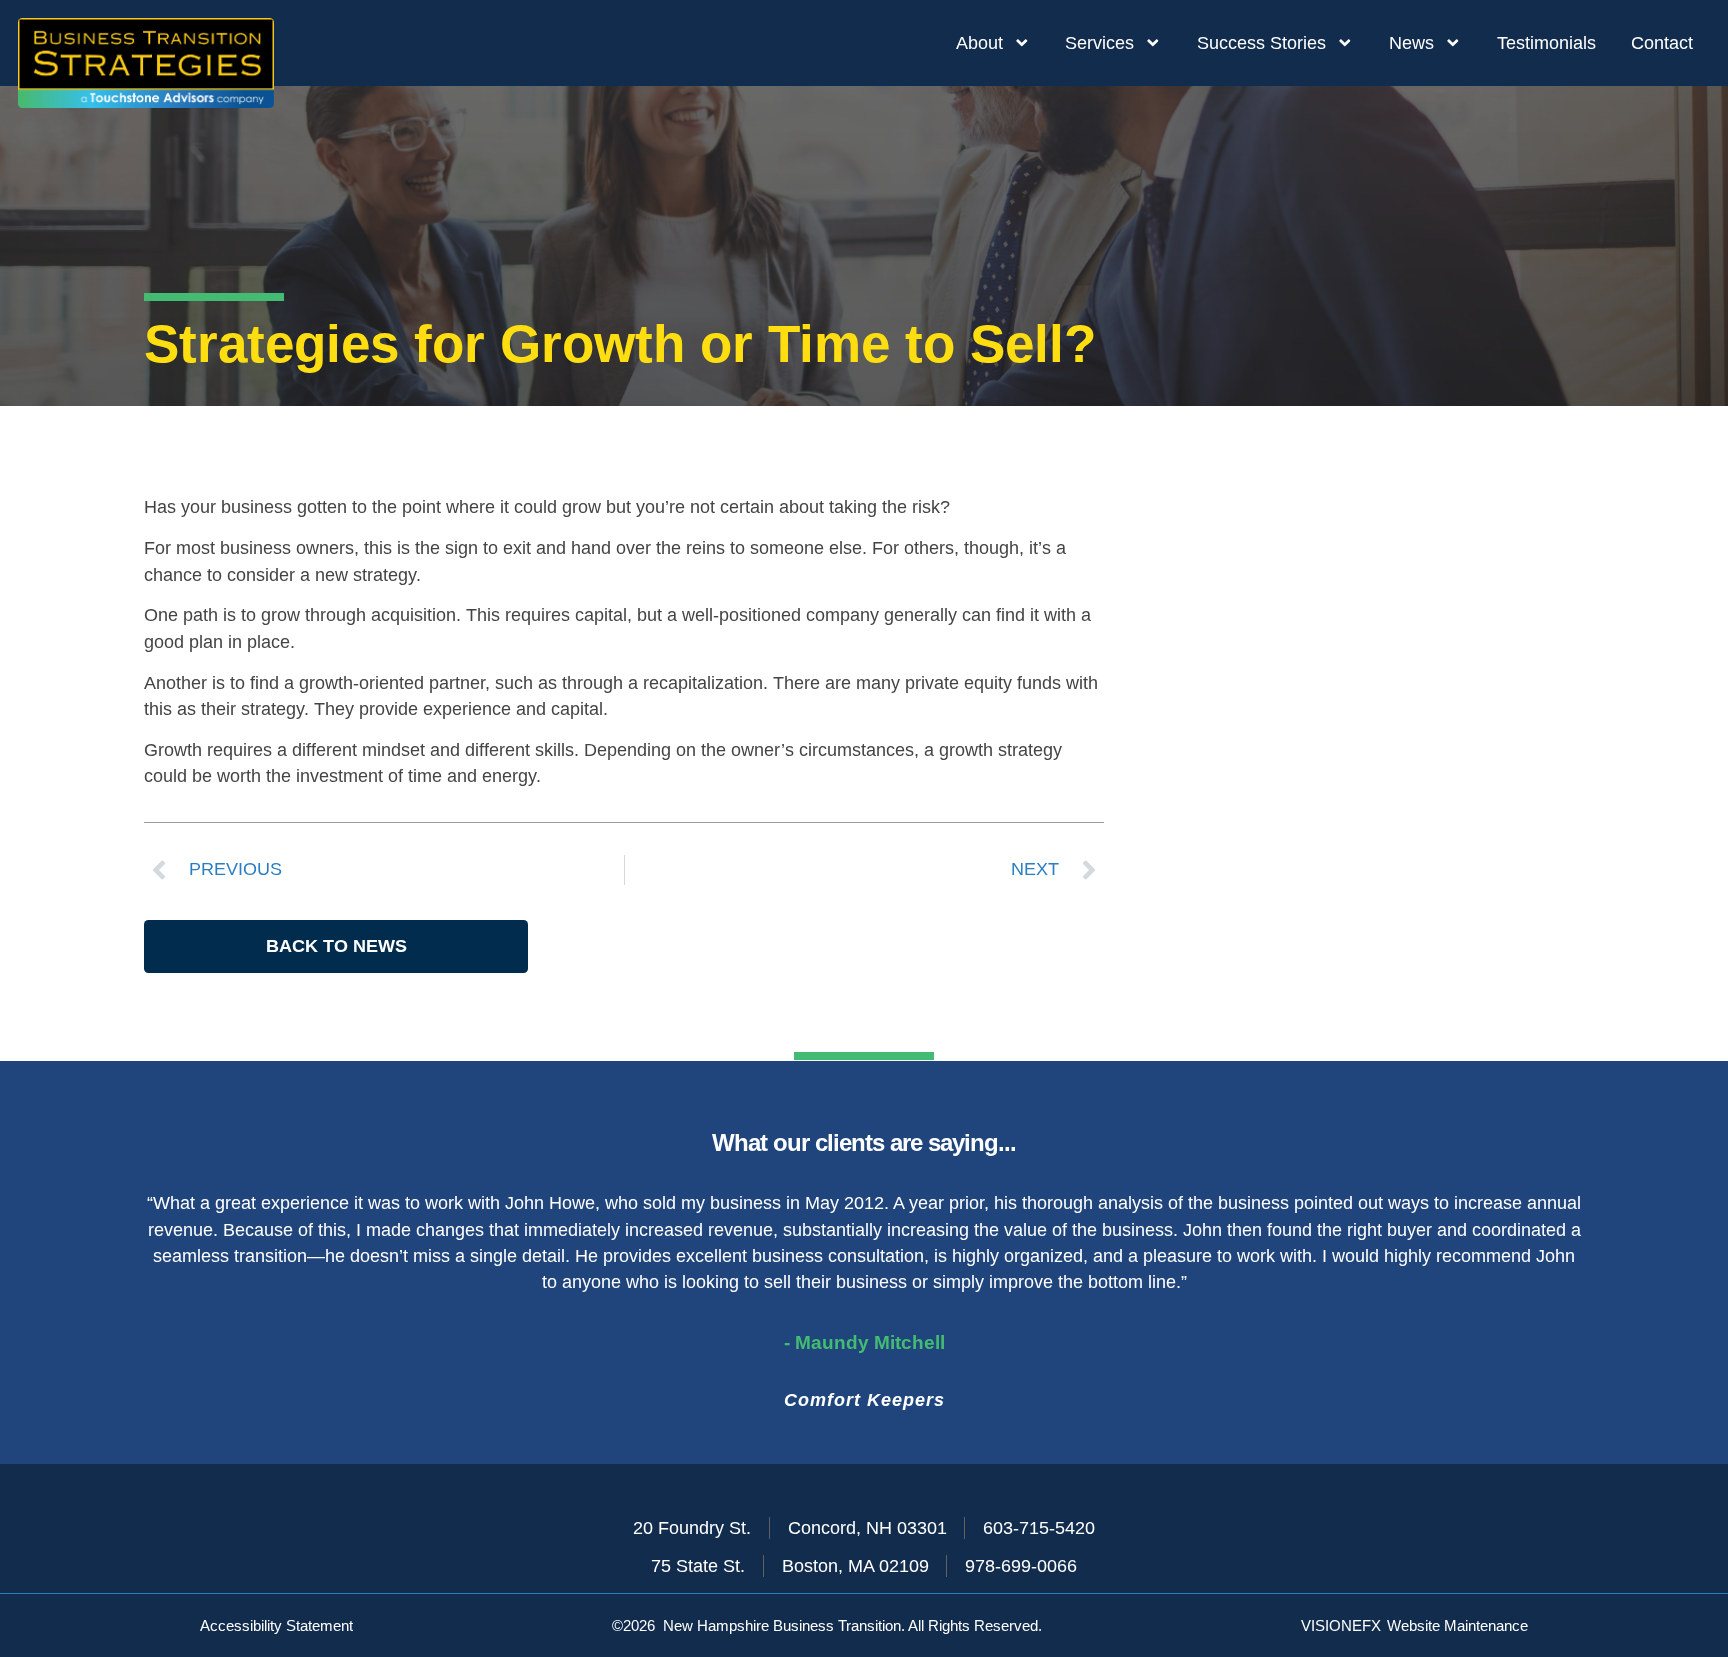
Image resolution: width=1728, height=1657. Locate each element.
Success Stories (1261, 43)
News (1411, 43)
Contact (1662, 43)
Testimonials (1546, 43)
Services (1099, 43)
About (979, 43)
